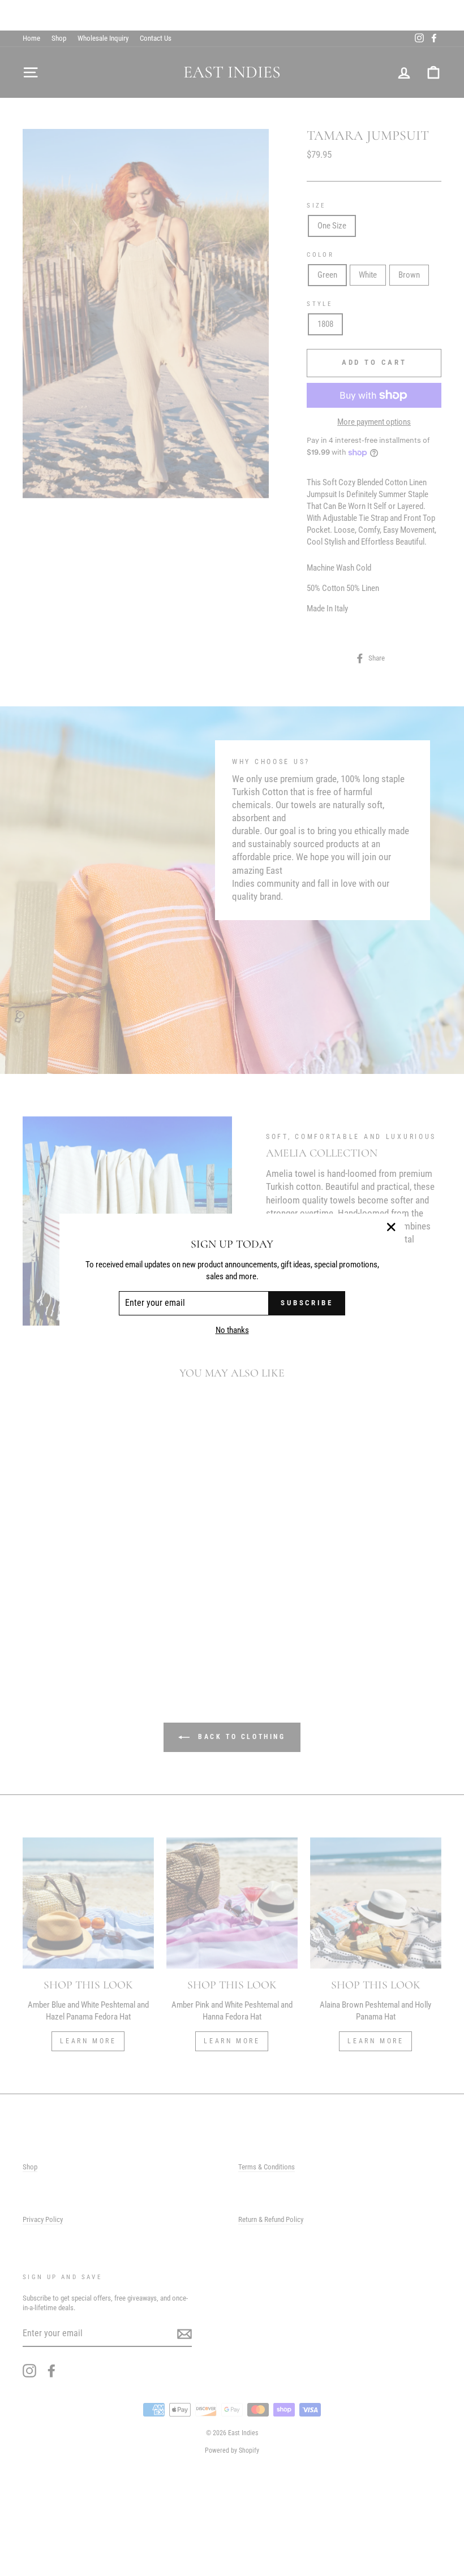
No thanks (232, 1330)
